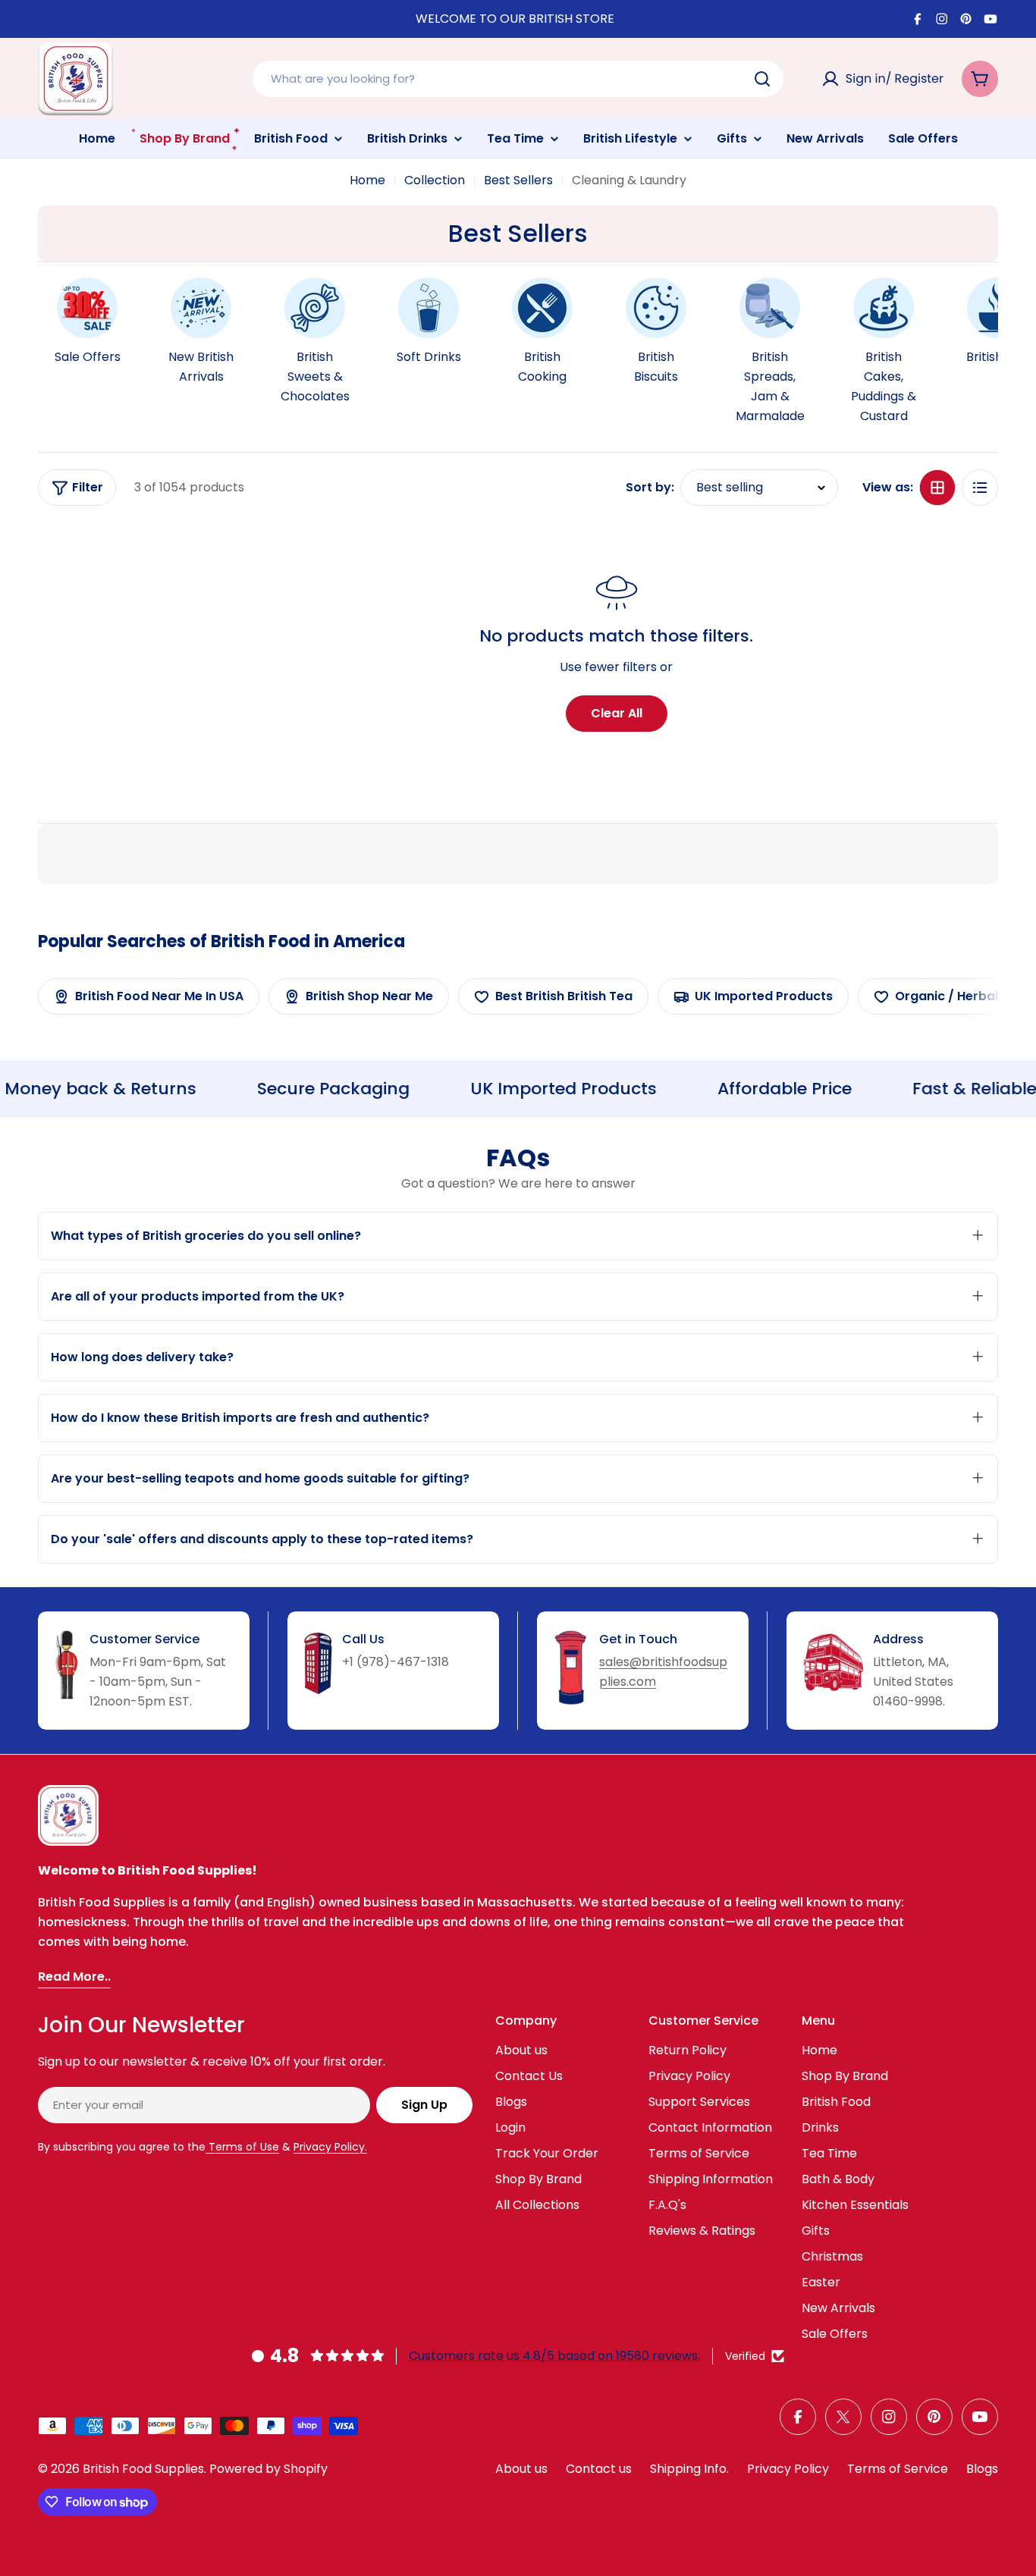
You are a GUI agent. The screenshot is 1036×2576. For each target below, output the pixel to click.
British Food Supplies (143, 2469)
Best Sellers (518, 180)
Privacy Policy (788, 2469)
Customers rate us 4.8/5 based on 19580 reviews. (554, 2356)
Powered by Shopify (268, 2469)
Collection (435, 180)
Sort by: (650, 487)
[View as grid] (937, 488)
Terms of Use (242, 2147)
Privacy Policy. (330, 2147)
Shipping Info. (689, 2469)
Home (367, 180)
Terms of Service (898, 2469)
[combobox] (518, 79)
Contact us (599, 2469)
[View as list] (980, 488)
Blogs (982, 2469)
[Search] (762, 79)
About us (521, 2469)
